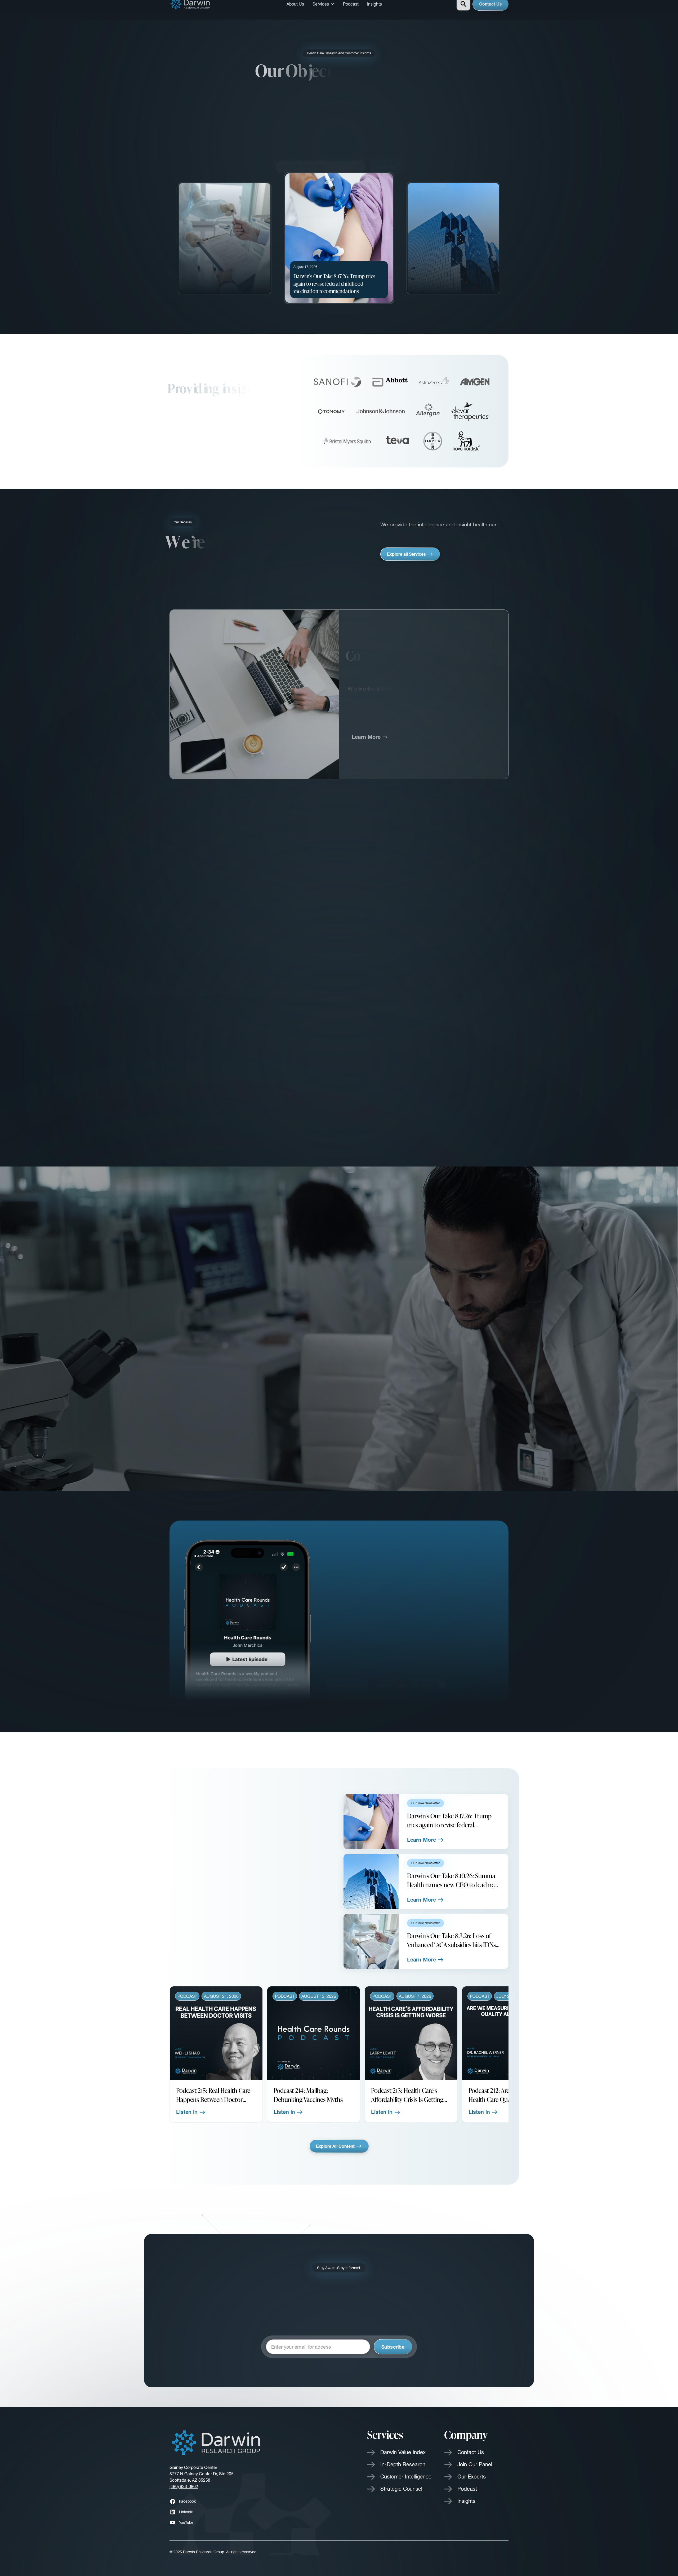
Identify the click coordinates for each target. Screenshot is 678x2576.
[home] (191, 7)
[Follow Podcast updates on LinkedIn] (461, 1679)
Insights (374, 7)
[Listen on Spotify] (423, 1679)
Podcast (351, 7)
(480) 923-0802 (184, 2486)
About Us (295, 7)
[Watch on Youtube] (402, 1679)
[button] (324, 7)
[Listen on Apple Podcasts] (442, 1679)
